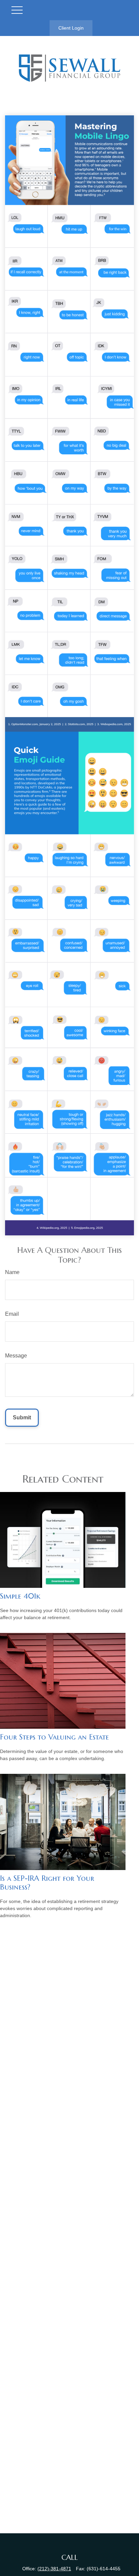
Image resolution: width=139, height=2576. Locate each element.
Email (12, 1314)
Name (12, 1272)
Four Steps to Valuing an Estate (54, 1737)
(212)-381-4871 (54, 2569)
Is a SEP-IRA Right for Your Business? (47, 1883)
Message (16, 1356)
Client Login (71, 28)
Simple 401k (20, 1596)
